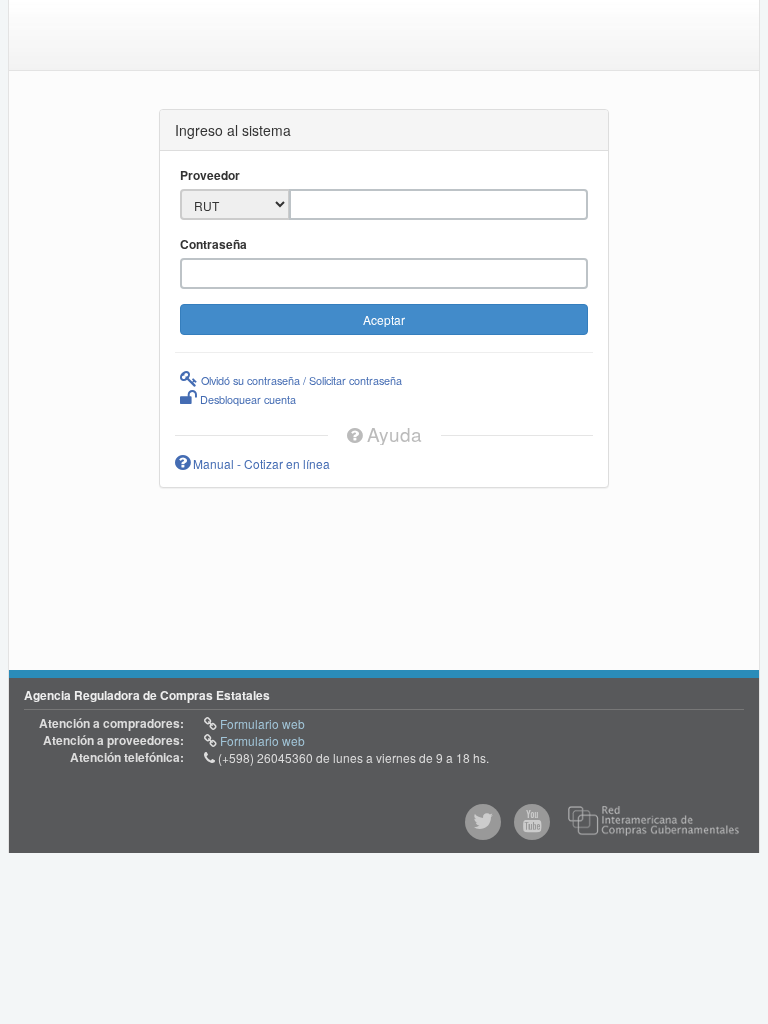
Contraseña (213, 244)
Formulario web (261, 723)
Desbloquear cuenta (246, 399)
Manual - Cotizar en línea (260, 463)
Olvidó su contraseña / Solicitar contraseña (300, 380)
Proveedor (210, 175)
